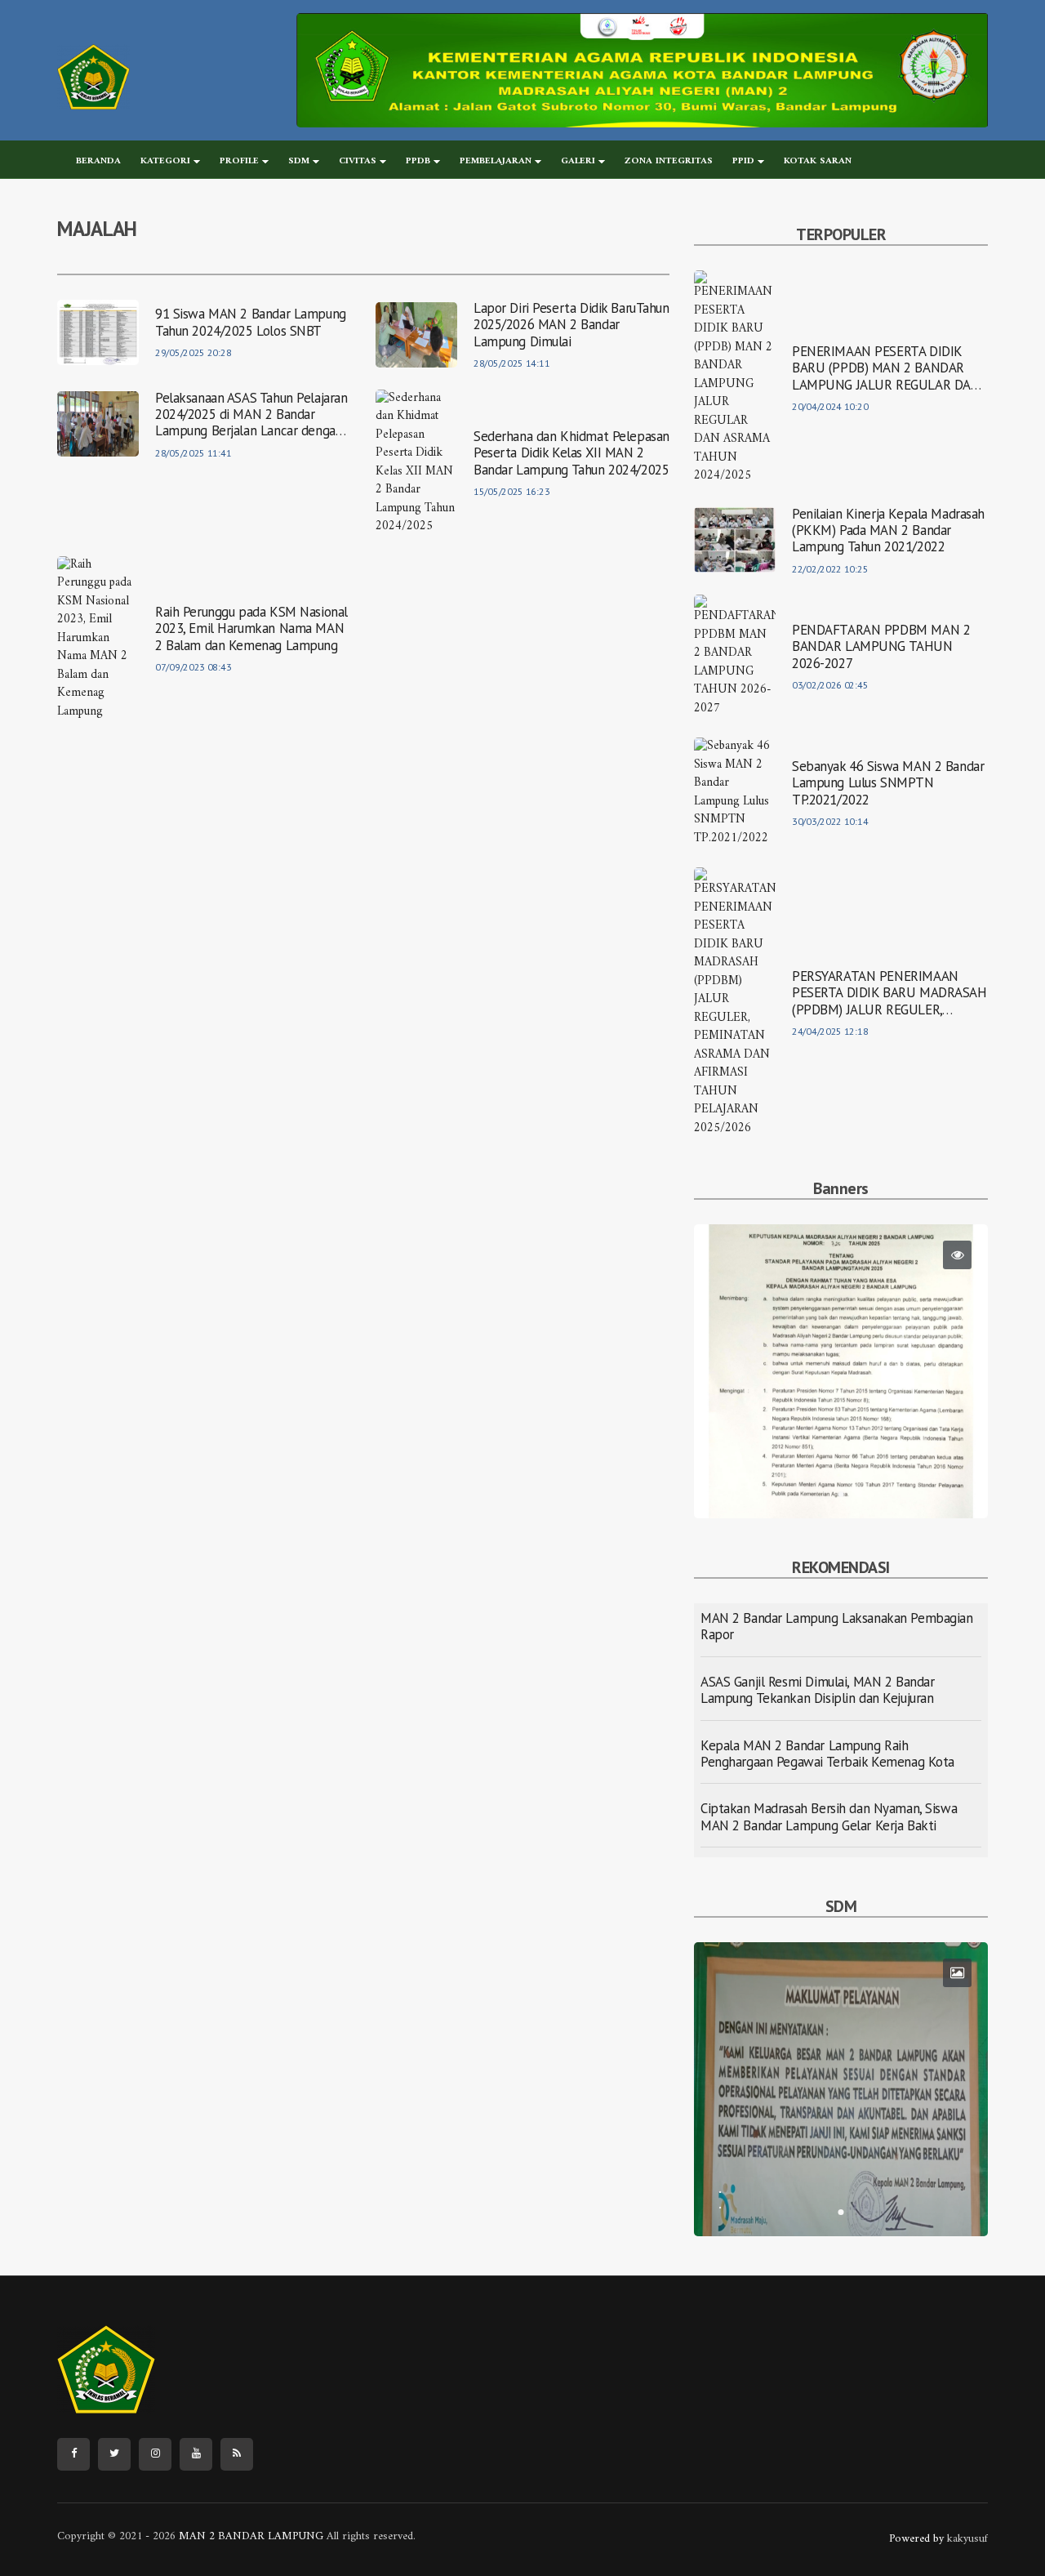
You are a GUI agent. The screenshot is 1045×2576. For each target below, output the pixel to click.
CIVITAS (358, 161)
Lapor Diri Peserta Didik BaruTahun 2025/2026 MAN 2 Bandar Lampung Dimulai (571, 325)
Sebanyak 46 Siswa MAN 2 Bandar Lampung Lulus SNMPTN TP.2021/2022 (888, 783)
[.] (841, 2089)
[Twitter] (114, 2454)
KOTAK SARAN (818, 161)
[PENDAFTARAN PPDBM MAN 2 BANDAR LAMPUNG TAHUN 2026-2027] (735, 656)
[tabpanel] (841, 1371)
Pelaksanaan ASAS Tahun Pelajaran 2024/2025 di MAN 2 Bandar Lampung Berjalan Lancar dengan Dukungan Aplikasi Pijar (251, 423)
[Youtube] (196, 2454)
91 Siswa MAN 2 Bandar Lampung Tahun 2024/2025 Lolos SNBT (251, 322)
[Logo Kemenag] (93, 77)
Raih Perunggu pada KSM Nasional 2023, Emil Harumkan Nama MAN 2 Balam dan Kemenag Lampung (251, 628)
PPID (743, 161)
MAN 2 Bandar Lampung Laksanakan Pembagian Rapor (837, 1626)
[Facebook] (73, 2454)
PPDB (418, 161)
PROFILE (239, 161)
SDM (299, 161)
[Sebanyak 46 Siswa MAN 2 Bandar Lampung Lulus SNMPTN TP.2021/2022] (735, 793)
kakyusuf (967, 2539)
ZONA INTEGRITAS (669, 161)
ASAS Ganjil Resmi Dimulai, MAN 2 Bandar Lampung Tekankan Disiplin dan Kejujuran (817, 1690)
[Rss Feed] (237, 2454)
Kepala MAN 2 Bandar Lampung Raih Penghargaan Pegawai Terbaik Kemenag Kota (827, 1754)
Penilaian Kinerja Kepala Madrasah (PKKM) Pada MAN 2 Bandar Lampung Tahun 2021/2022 (888, 530)
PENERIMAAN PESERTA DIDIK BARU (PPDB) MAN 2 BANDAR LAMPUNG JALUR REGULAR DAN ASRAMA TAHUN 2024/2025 (886, 376)
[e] (643, 70)
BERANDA (98, 161)
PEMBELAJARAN (496, 161)
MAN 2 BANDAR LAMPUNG (249, 2536)
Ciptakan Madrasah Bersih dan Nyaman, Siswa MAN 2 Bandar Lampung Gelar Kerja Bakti (829, 1816)
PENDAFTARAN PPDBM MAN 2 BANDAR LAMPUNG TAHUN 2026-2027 (881, 646)
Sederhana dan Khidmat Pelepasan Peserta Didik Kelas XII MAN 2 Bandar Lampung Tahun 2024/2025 (571, 453)
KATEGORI (165, 161)
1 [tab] (841, 1494)
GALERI (578, 161)
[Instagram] (155, 2454)
